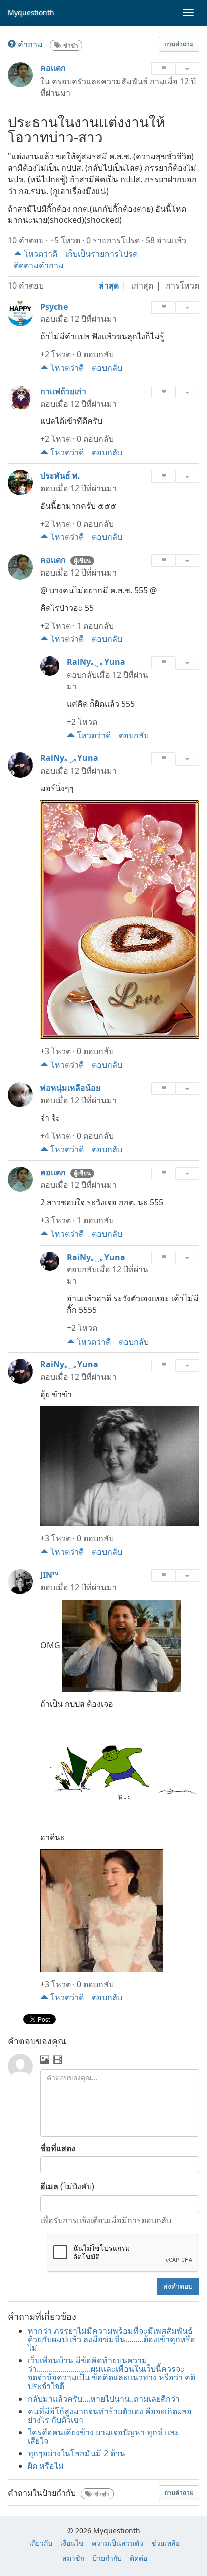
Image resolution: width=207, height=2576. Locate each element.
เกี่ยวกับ (41, 2543)
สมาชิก (73, 2558)
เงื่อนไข (72, 2543)
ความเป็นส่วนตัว (118, 2543)
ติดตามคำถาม (39, 265)
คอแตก (53, 68)
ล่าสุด (109, 285)
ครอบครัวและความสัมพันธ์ (100, 81)
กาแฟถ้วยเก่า (63, 391)
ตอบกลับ (107, 368)
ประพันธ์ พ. (60, 475)
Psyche (54, 307)
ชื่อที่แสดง (58, 2148)
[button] (179, 44)
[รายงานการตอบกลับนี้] (163, 663)
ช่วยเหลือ (166, 2543)
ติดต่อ (138, 2558)
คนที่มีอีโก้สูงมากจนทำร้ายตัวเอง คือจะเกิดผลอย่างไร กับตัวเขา (110, 2415)
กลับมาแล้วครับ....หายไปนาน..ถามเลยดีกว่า (104, 2399)
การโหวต (183, 285)
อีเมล (49, 2186)
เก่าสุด (142, 285)
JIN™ (49, 1575)
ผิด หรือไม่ (46, 2466)
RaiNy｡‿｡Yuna (96, 662)
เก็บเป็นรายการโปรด (101, 254)
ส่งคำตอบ (178, 2286)
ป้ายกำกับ (107, 2558)
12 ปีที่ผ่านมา (93, 319)
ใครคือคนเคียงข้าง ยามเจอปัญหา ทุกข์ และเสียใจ (103, 2437)
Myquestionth (31, 12)
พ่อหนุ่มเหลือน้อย (70, 1088)
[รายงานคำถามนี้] (163, 69)
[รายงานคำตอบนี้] (163, 307)
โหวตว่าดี (39, 254)
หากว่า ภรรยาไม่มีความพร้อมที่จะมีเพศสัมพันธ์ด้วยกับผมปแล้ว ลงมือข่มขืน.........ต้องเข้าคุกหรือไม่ (112, 2339)
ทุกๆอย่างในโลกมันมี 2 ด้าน (76, 2453)
